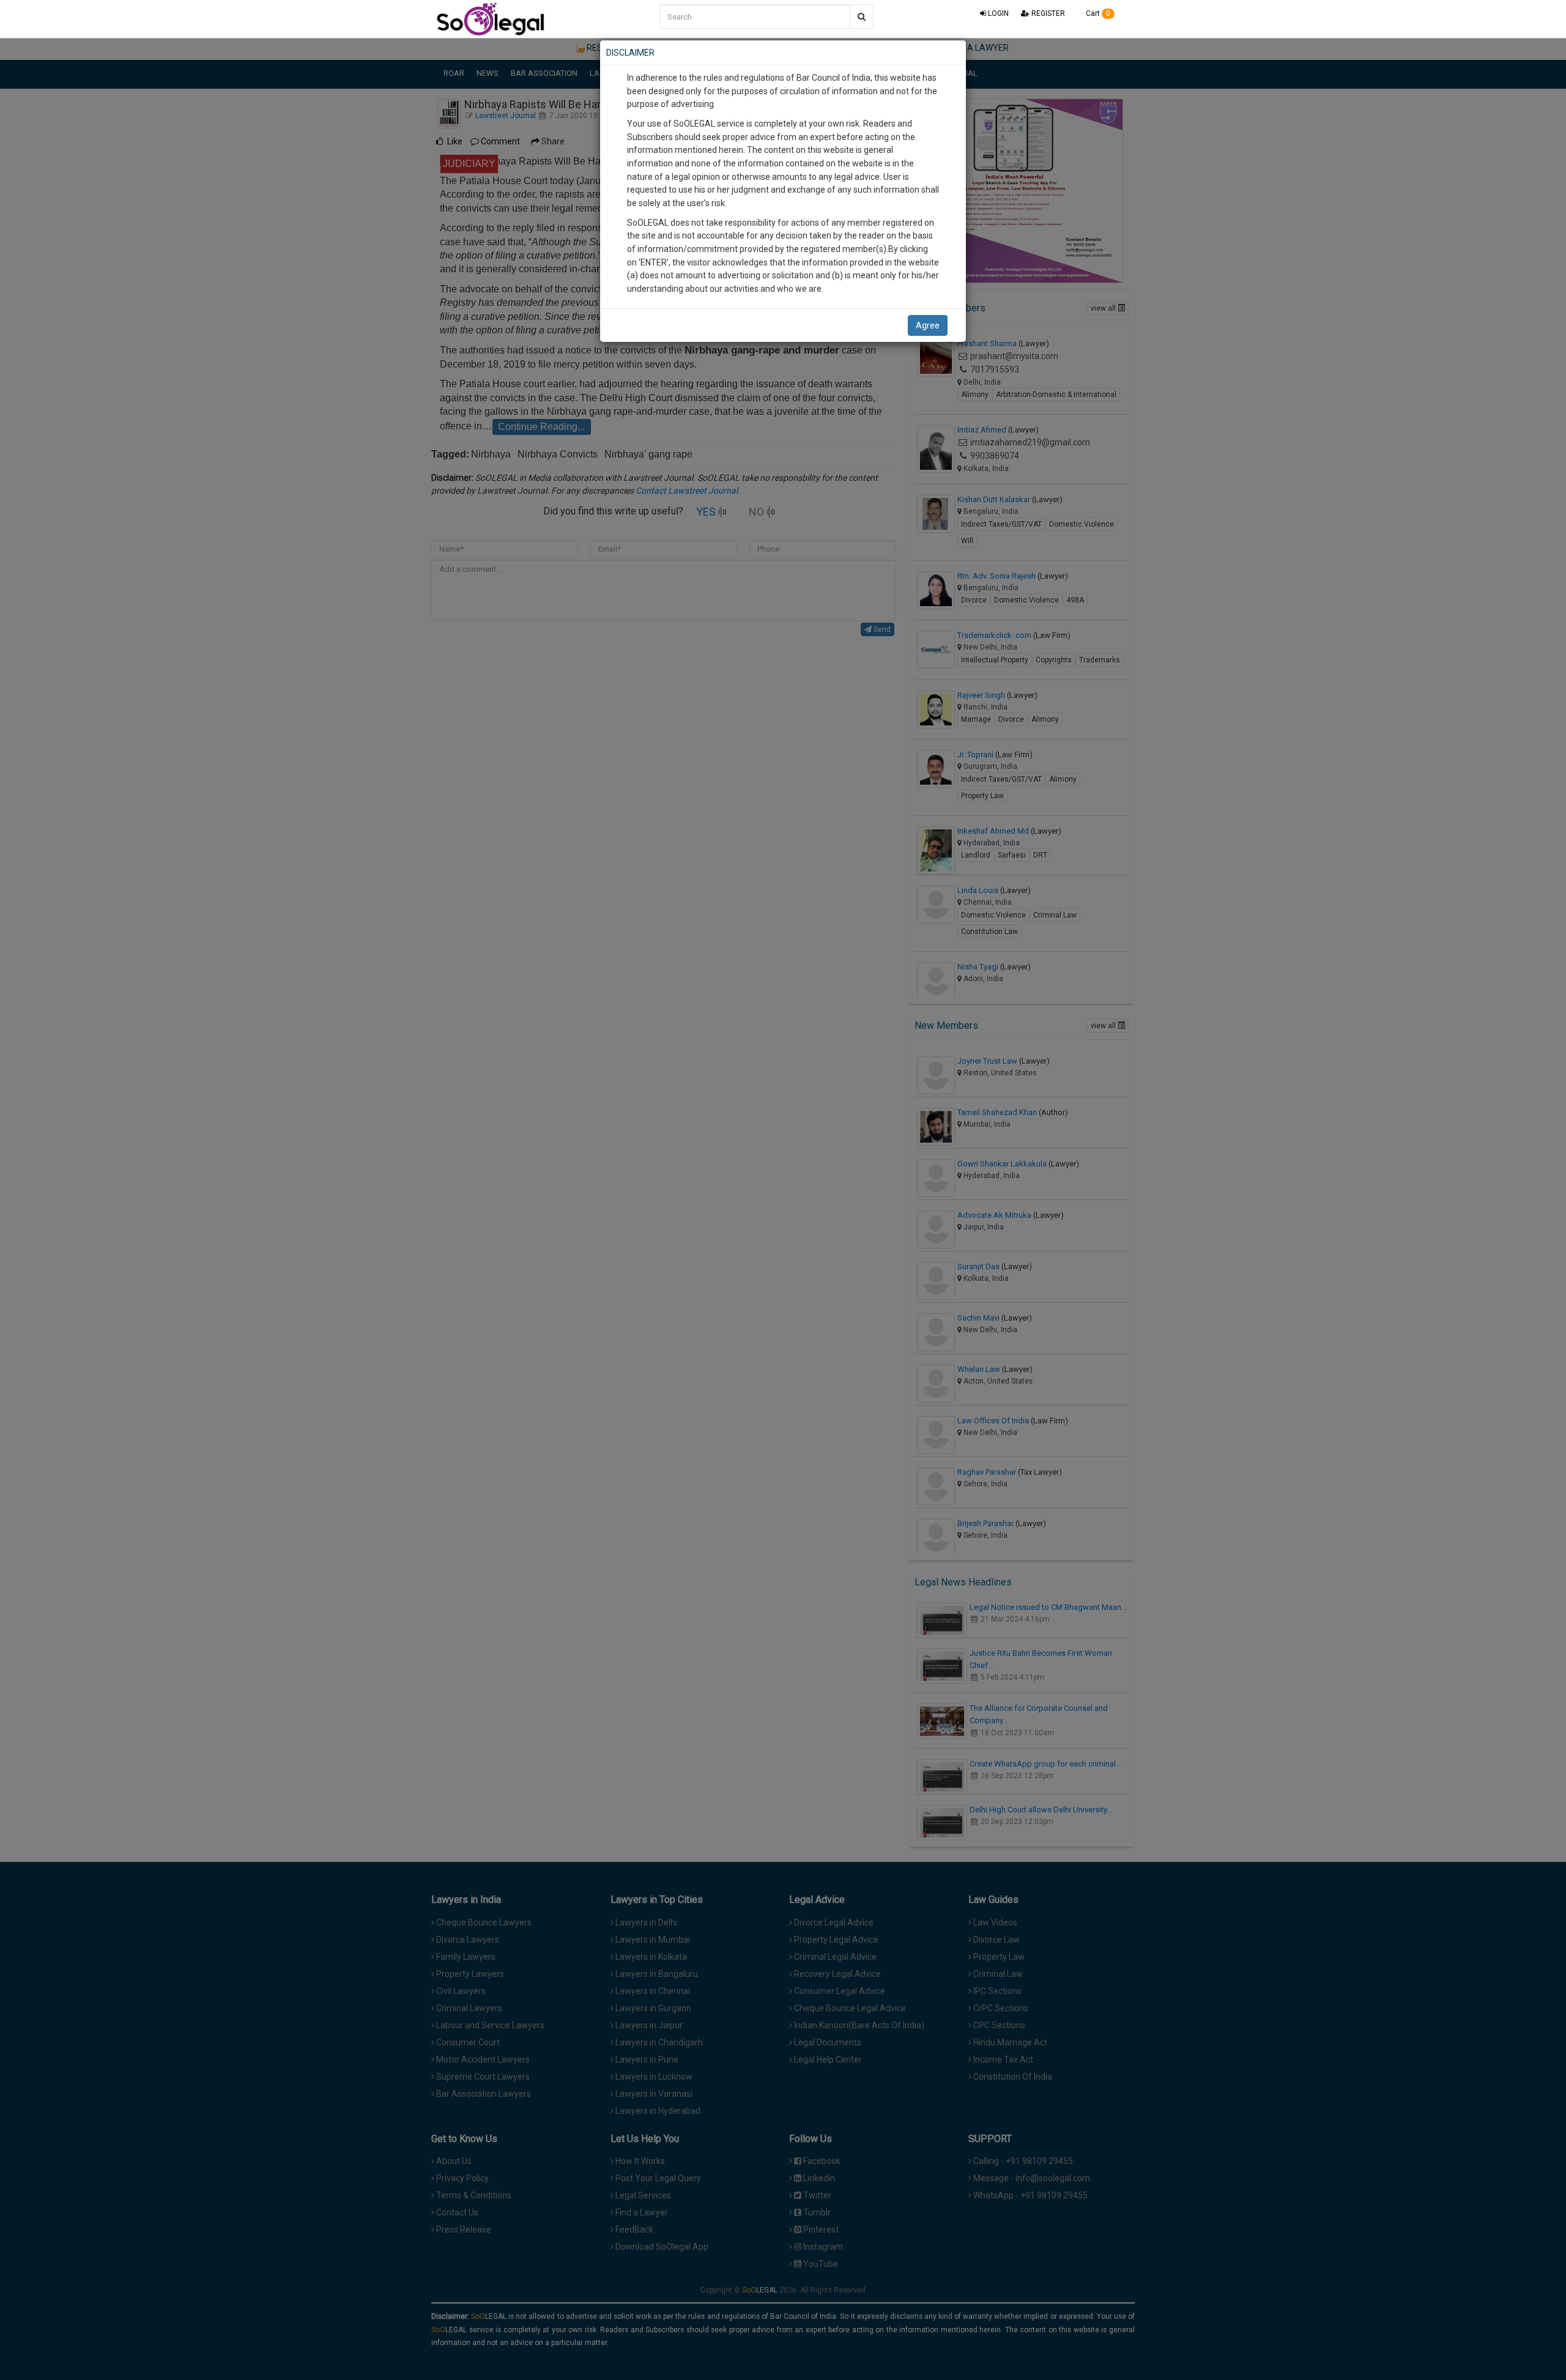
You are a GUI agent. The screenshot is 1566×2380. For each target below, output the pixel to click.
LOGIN (997, 13)
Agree (928, 325)
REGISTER (1047, 13)
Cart (1097, 13)
